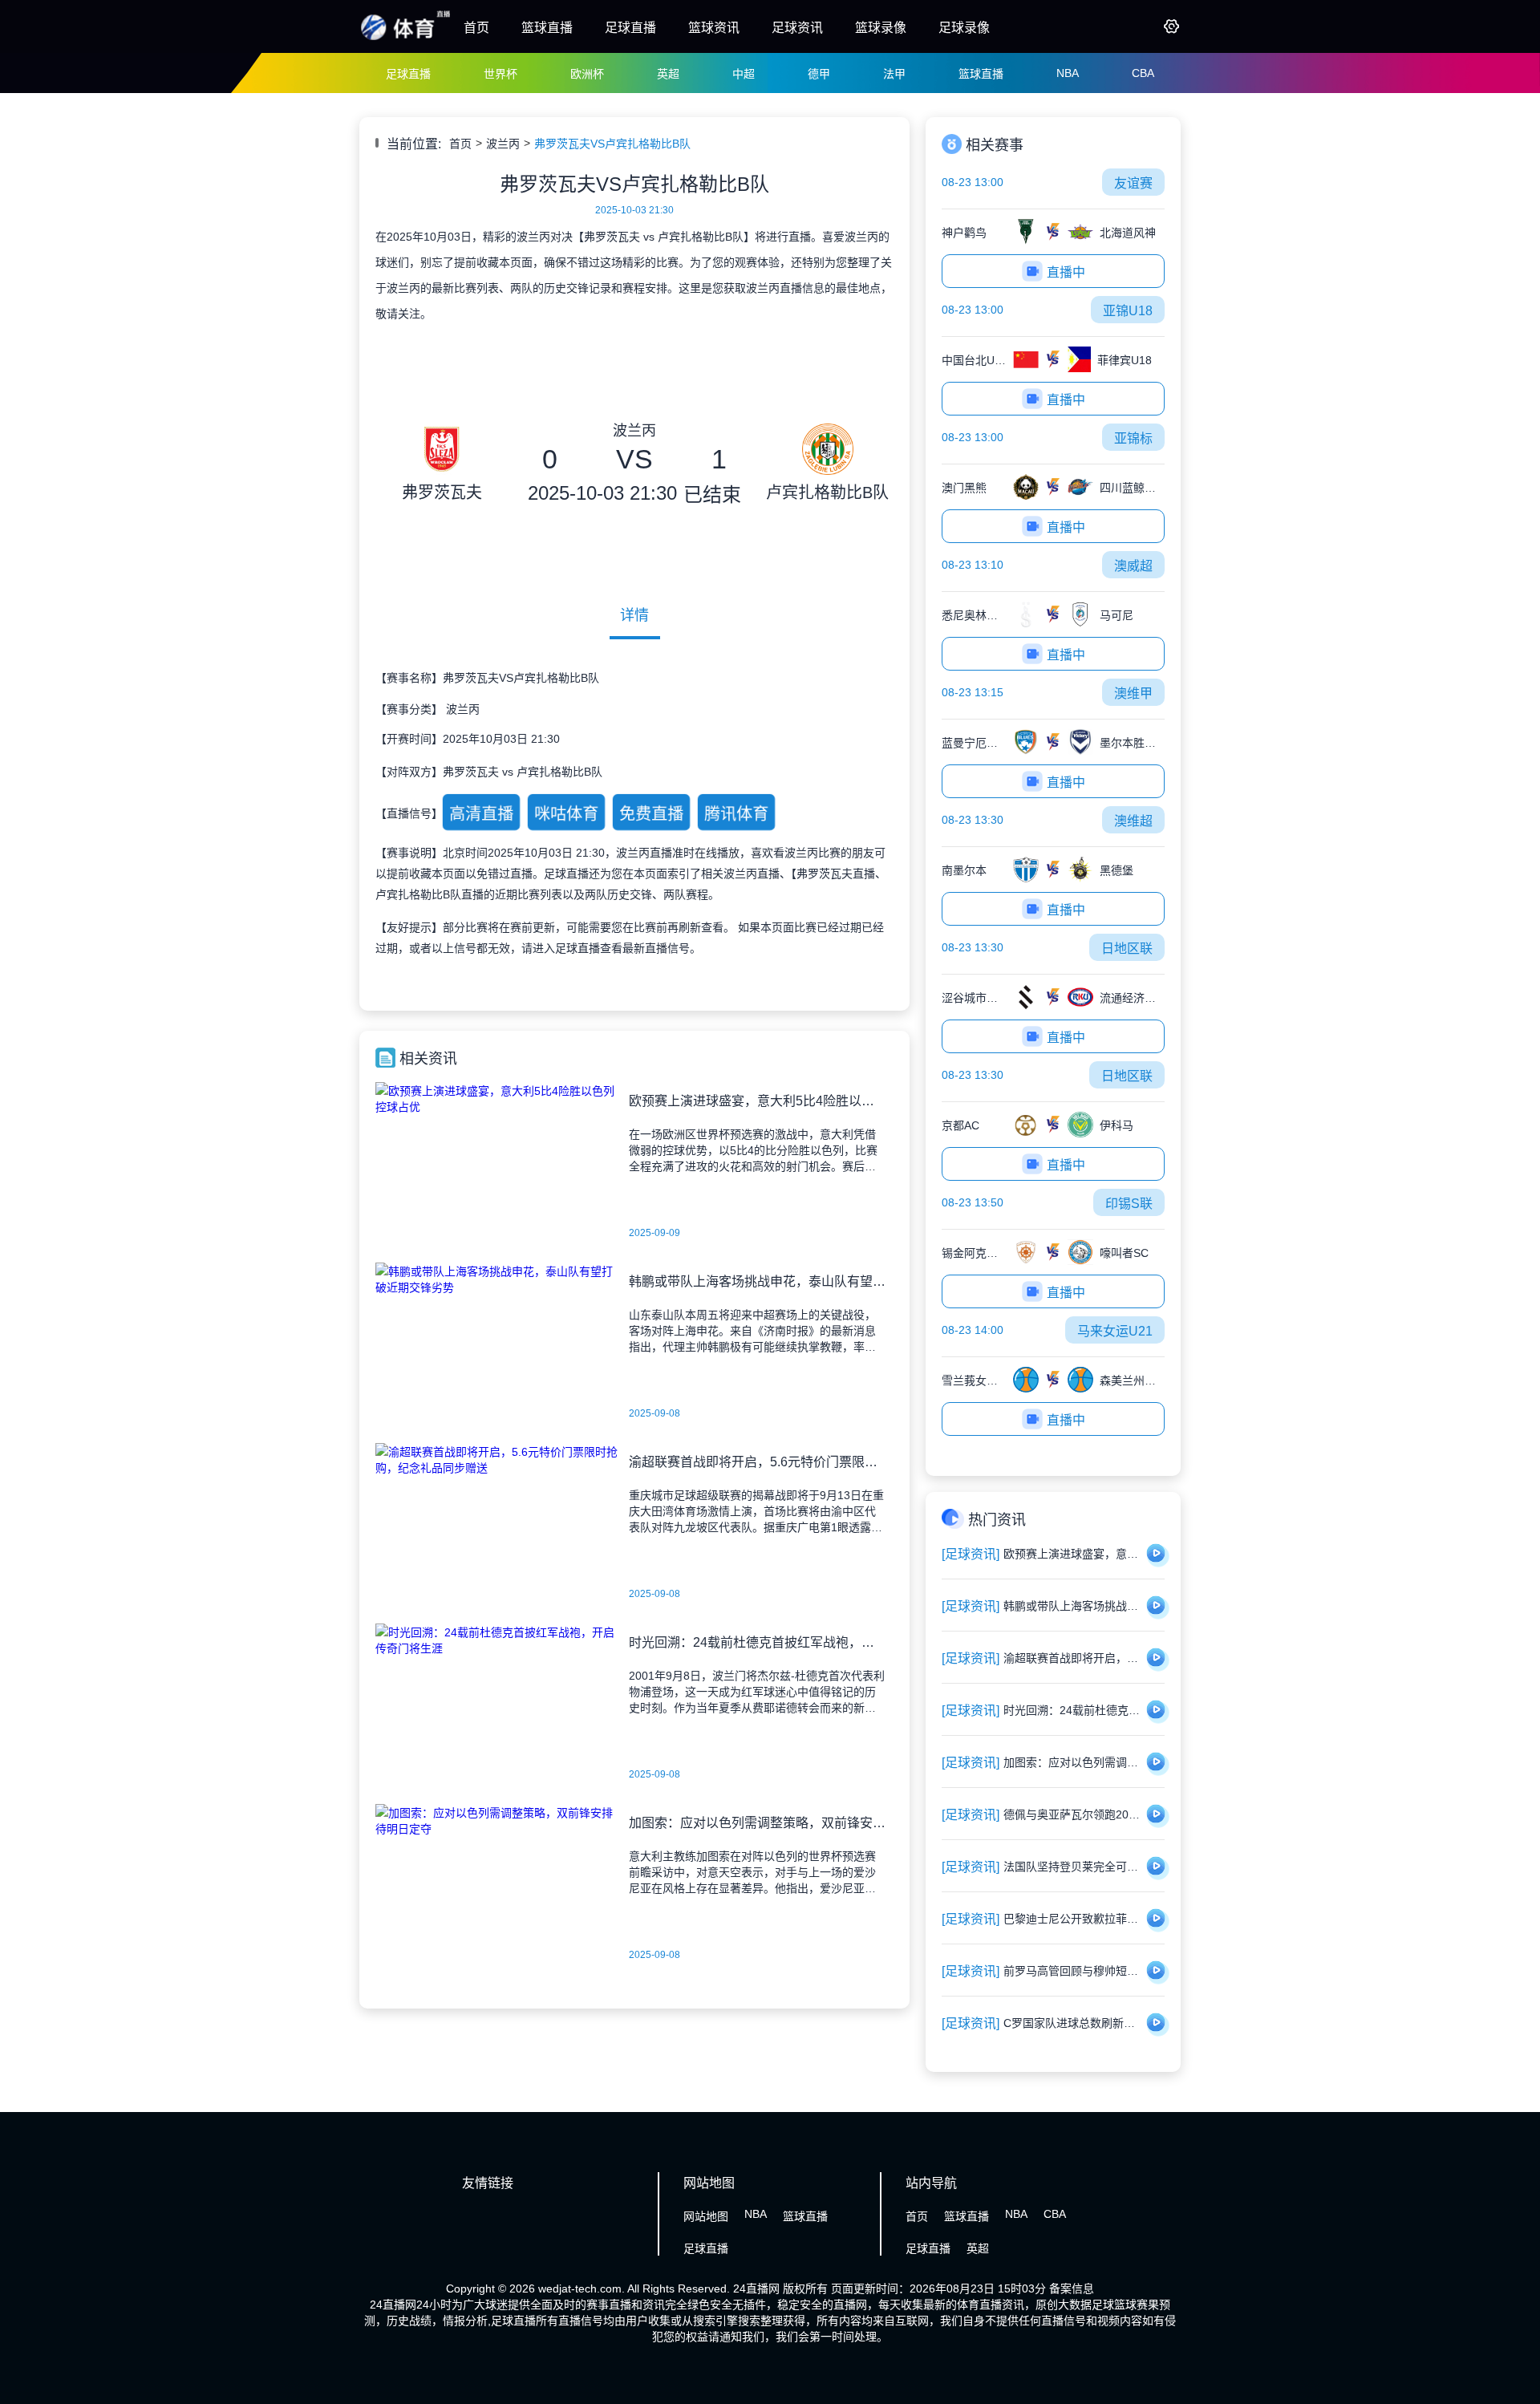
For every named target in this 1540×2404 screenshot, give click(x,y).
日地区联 (1127, 949)
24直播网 (756, 2288)
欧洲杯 (587, 74)
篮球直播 (547, 28)
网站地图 (706, 2216)
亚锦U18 (1128, 311)
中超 (744, 74)
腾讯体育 (736, 813)
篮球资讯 (714, 28)
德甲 (819, 74)
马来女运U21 (1115, 1331)
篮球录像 (881, 28)
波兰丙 (503, 144)
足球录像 (964, 28)
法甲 (894, 74)
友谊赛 (1133, 183)
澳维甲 (1133, 693)
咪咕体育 (566, 813)
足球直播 (630, 28)
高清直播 (481, 813)
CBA (1143, 73)
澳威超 (1133, 566)
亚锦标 (1133, 438)
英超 (668, 74)
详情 (634, 615)
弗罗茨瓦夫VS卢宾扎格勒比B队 (612, 144)
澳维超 (1133, 821)
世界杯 (500, 74)
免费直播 (651, 813)
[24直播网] (405, 39)
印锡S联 (1129, 1204)
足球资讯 (797, 28)
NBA (1068, 73)
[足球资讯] (971, 1554)
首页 (476, 28)
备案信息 (1072, 2288)
